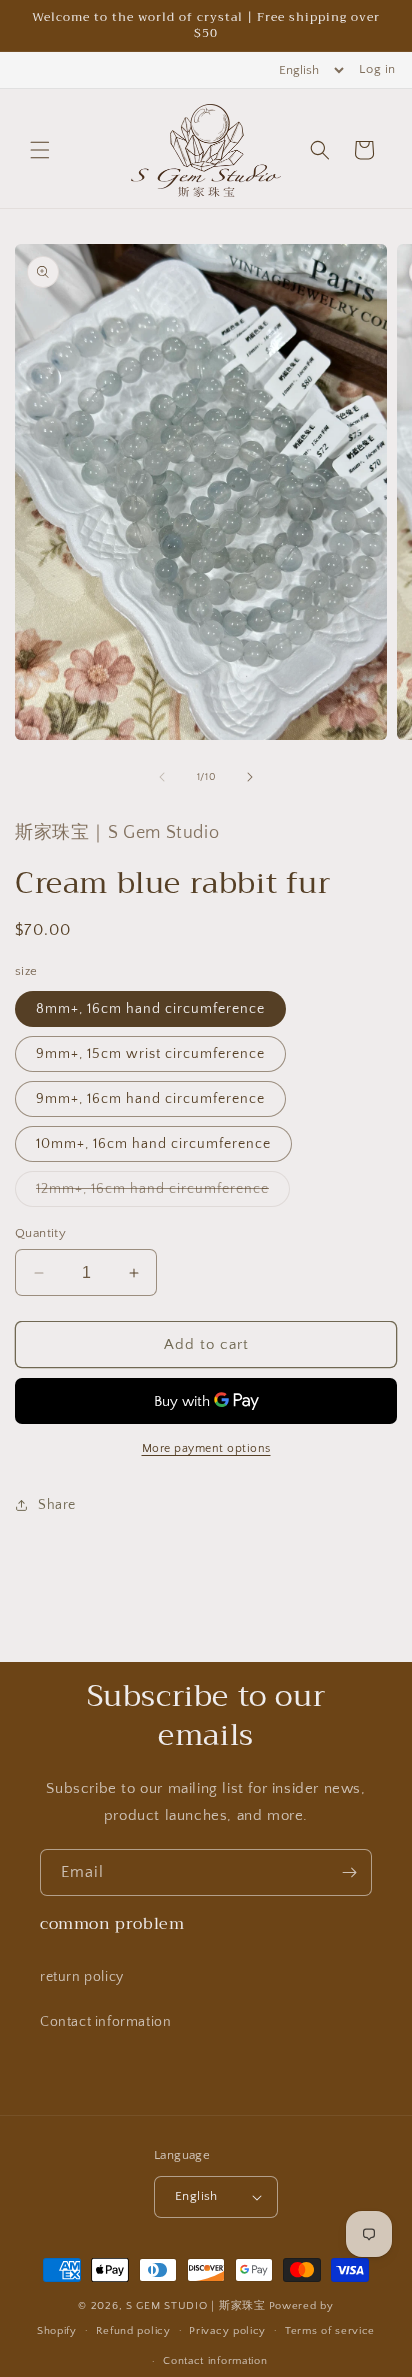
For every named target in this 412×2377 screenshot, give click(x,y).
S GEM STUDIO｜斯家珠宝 (196, 2306)
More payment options (206, 1448)
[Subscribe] (349, 1872)
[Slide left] (162, 777)
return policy (82, 1977)
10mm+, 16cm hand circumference (153, 1144)
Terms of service (330, 2331)
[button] (40, 150)
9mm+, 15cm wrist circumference (150, 1054)
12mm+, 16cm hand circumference (163, 1193)
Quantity (40, 1233)
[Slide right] (250, 777)
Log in (377, 69)
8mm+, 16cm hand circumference (150, 1009)
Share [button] (57, 1505)
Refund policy (133, 2331)
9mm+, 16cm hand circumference (150, 1099)
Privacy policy (227, 2331)
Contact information (105, 2022)
